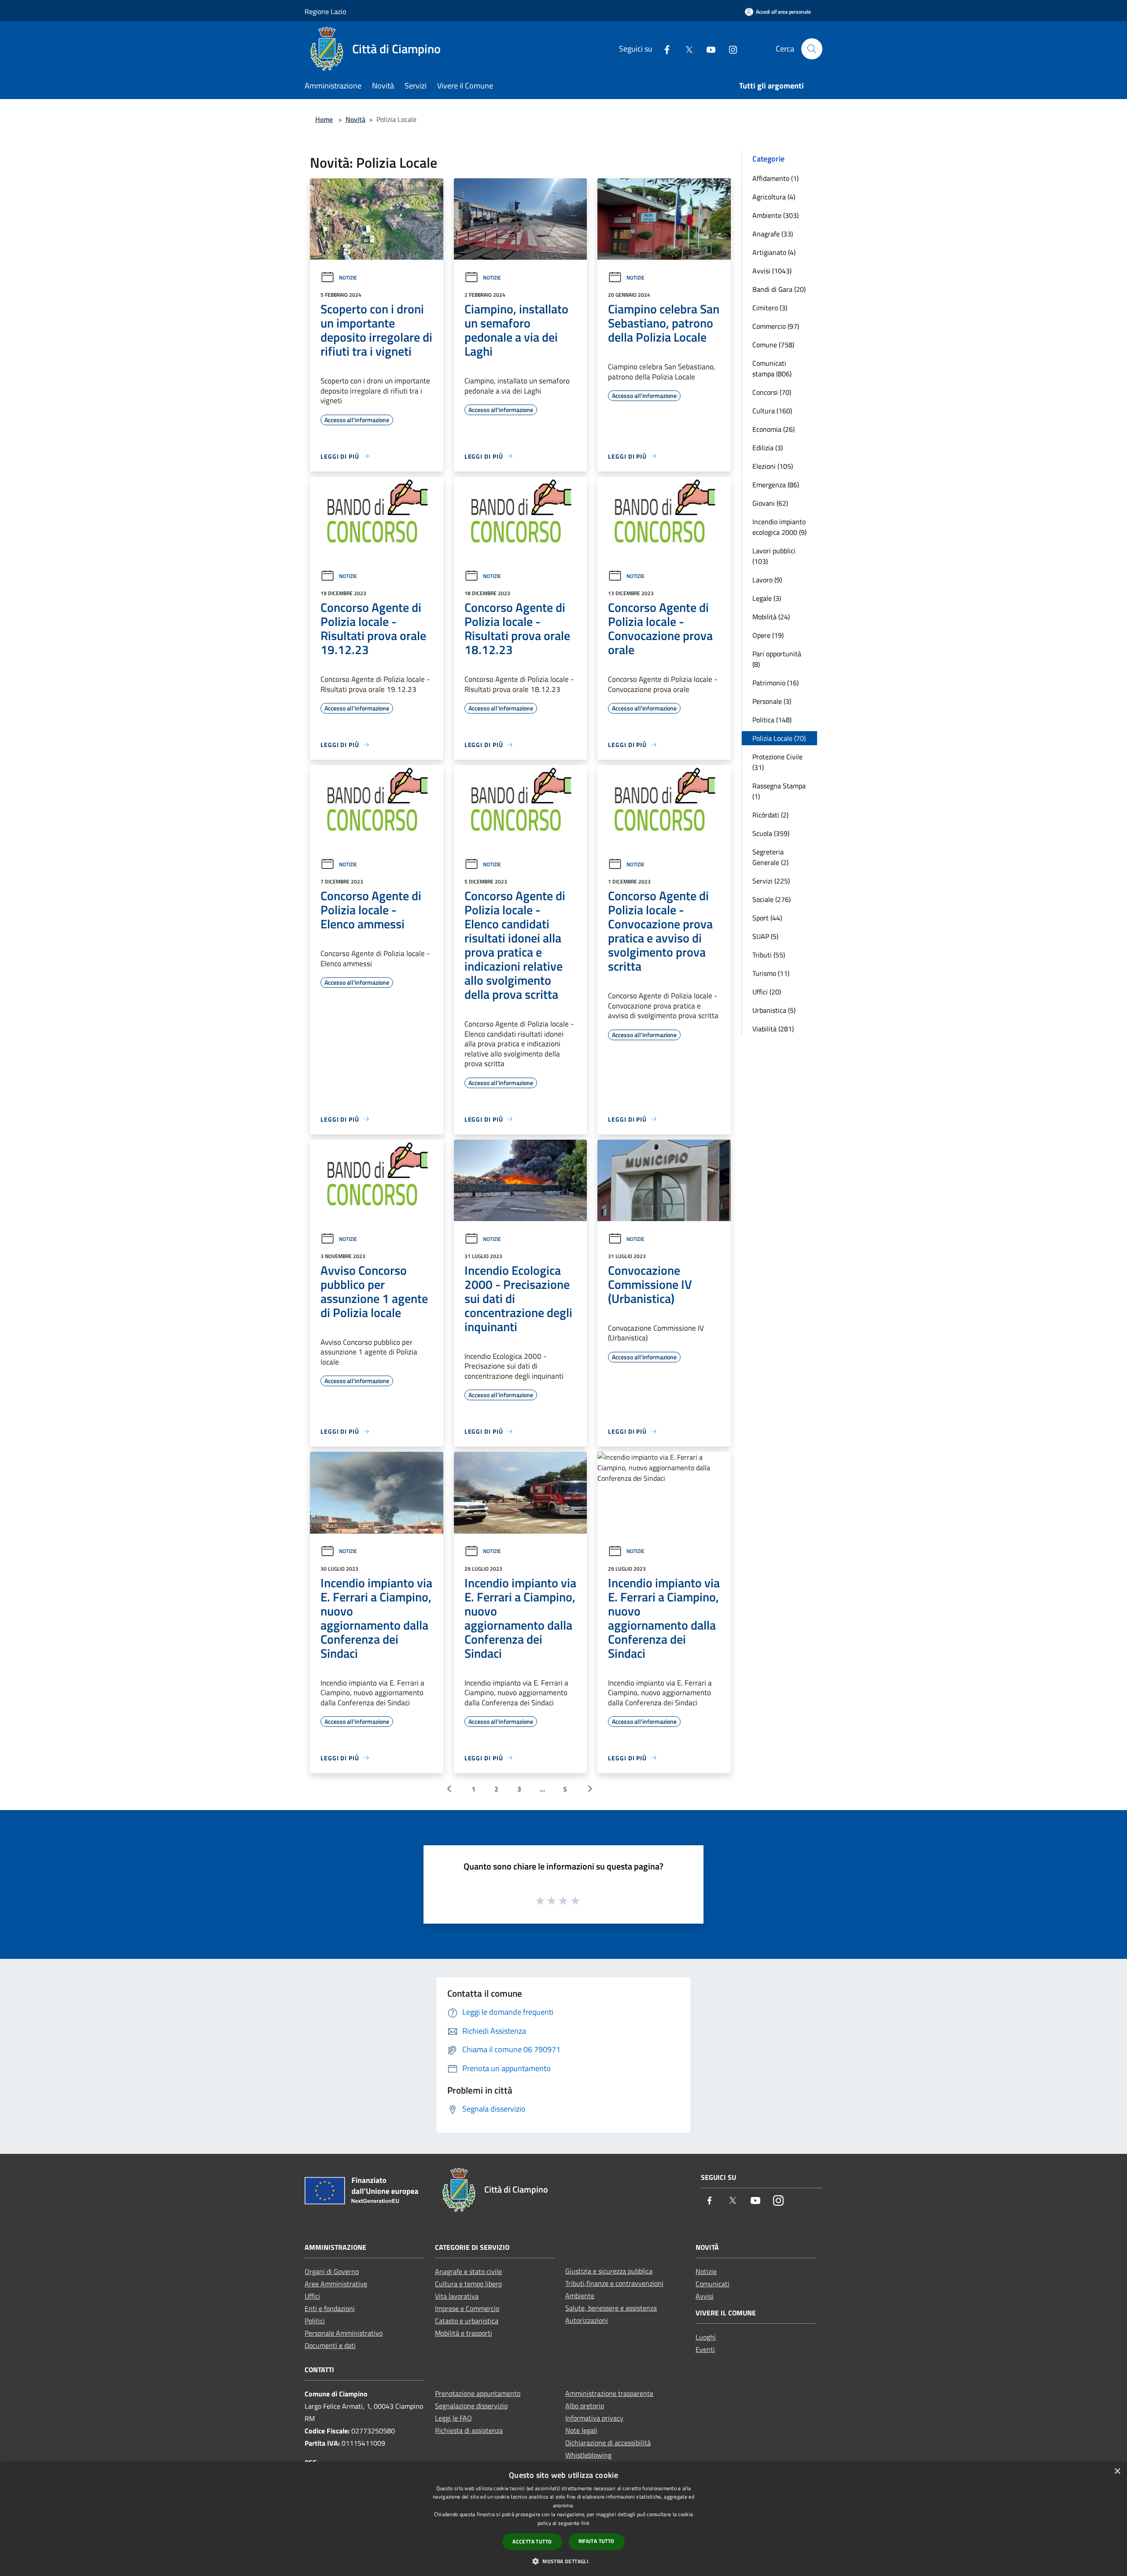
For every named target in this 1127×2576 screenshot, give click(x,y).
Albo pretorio (585, 2406)
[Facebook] (663, 49)
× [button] (1117, 2471)
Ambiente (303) (775, 215)
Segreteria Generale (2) (770, 857)
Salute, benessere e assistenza (611, 2308)
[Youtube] (707, 49)
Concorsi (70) (772, 392)
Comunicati (713, 2284)
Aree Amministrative (336, 2284)
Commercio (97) (776, 326)
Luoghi (706, 2337)
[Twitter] (685, 49)
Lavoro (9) (767, 580)
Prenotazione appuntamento (478, 2393)
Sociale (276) (772, 899)
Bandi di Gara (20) (779, 289)
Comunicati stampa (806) (772, 368)
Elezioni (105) (773, 466)
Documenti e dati (330, 2345)
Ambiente (580, 2296)
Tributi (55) (769, 955)
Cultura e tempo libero (468, 2284)
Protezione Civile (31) (777, 762)
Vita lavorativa (457, 2296)
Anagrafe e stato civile (468, 2271)
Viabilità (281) (773, 1029)
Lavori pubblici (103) (774, 556)
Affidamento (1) (775, 178)
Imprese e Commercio (467, 2308)
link (585, 2523)
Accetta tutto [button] (532, 2541)
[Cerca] (812, 49)
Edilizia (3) (768, 448)
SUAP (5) (765, 936)
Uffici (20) (767, 992)
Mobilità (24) (771, 617)
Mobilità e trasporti (464, 2333)
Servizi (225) (771, 881)
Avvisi (705, 2296)
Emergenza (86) (776, 485)
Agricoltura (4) (774, 197)
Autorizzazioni (587, 2320)
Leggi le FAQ (453, 2418)
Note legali (581, 2430)
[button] (563, 2561)
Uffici (312, 2296)
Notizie (348, 278)
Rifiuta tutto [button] (597, 2541)
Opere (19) (768, 635)
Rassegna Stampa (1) (779, 791)
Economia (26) (773, 429)
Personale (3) (772, 701)
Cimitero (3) (770, 308)
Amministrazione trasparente (609, 2393)
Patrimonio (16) (775, 683)
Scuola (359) (771, 833)
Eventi (705, 2349)
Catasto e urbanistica (467, 2321)
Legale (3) (767, 598)
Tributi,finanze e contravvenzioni (614, 2283)
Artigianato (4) (774, 252)
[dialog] (563, 2519)
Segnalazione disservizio (471, 2406)
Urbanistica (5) (774, 1010)
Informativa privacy (594, 2418)
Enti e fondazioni (330, 2308)
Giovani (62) (770, 503)
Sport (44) (767, 918)
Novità (355, 119)
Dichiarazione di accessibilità (608, 2443)
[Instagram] (729, 49)
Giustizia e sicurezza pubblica (609, 2271)
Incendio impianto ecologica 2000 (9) (779, 527)
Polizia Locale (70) (779, 738)
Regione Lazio (325, 11)
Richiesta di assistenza (469, 2430)
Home (324, 119)
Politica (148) (772, 720)
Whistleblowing (588, 2455)
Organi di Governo (332, 2271)
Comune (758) (773, 345)
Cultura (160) (772, 411)
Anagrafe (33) (773, 234)
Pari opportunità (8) (777, 659)
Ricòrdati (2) (770, 815)
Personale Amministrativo (344, 2333)
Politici (315, 2321)
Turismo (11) (771, 973)
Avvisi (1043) (772, 271)
